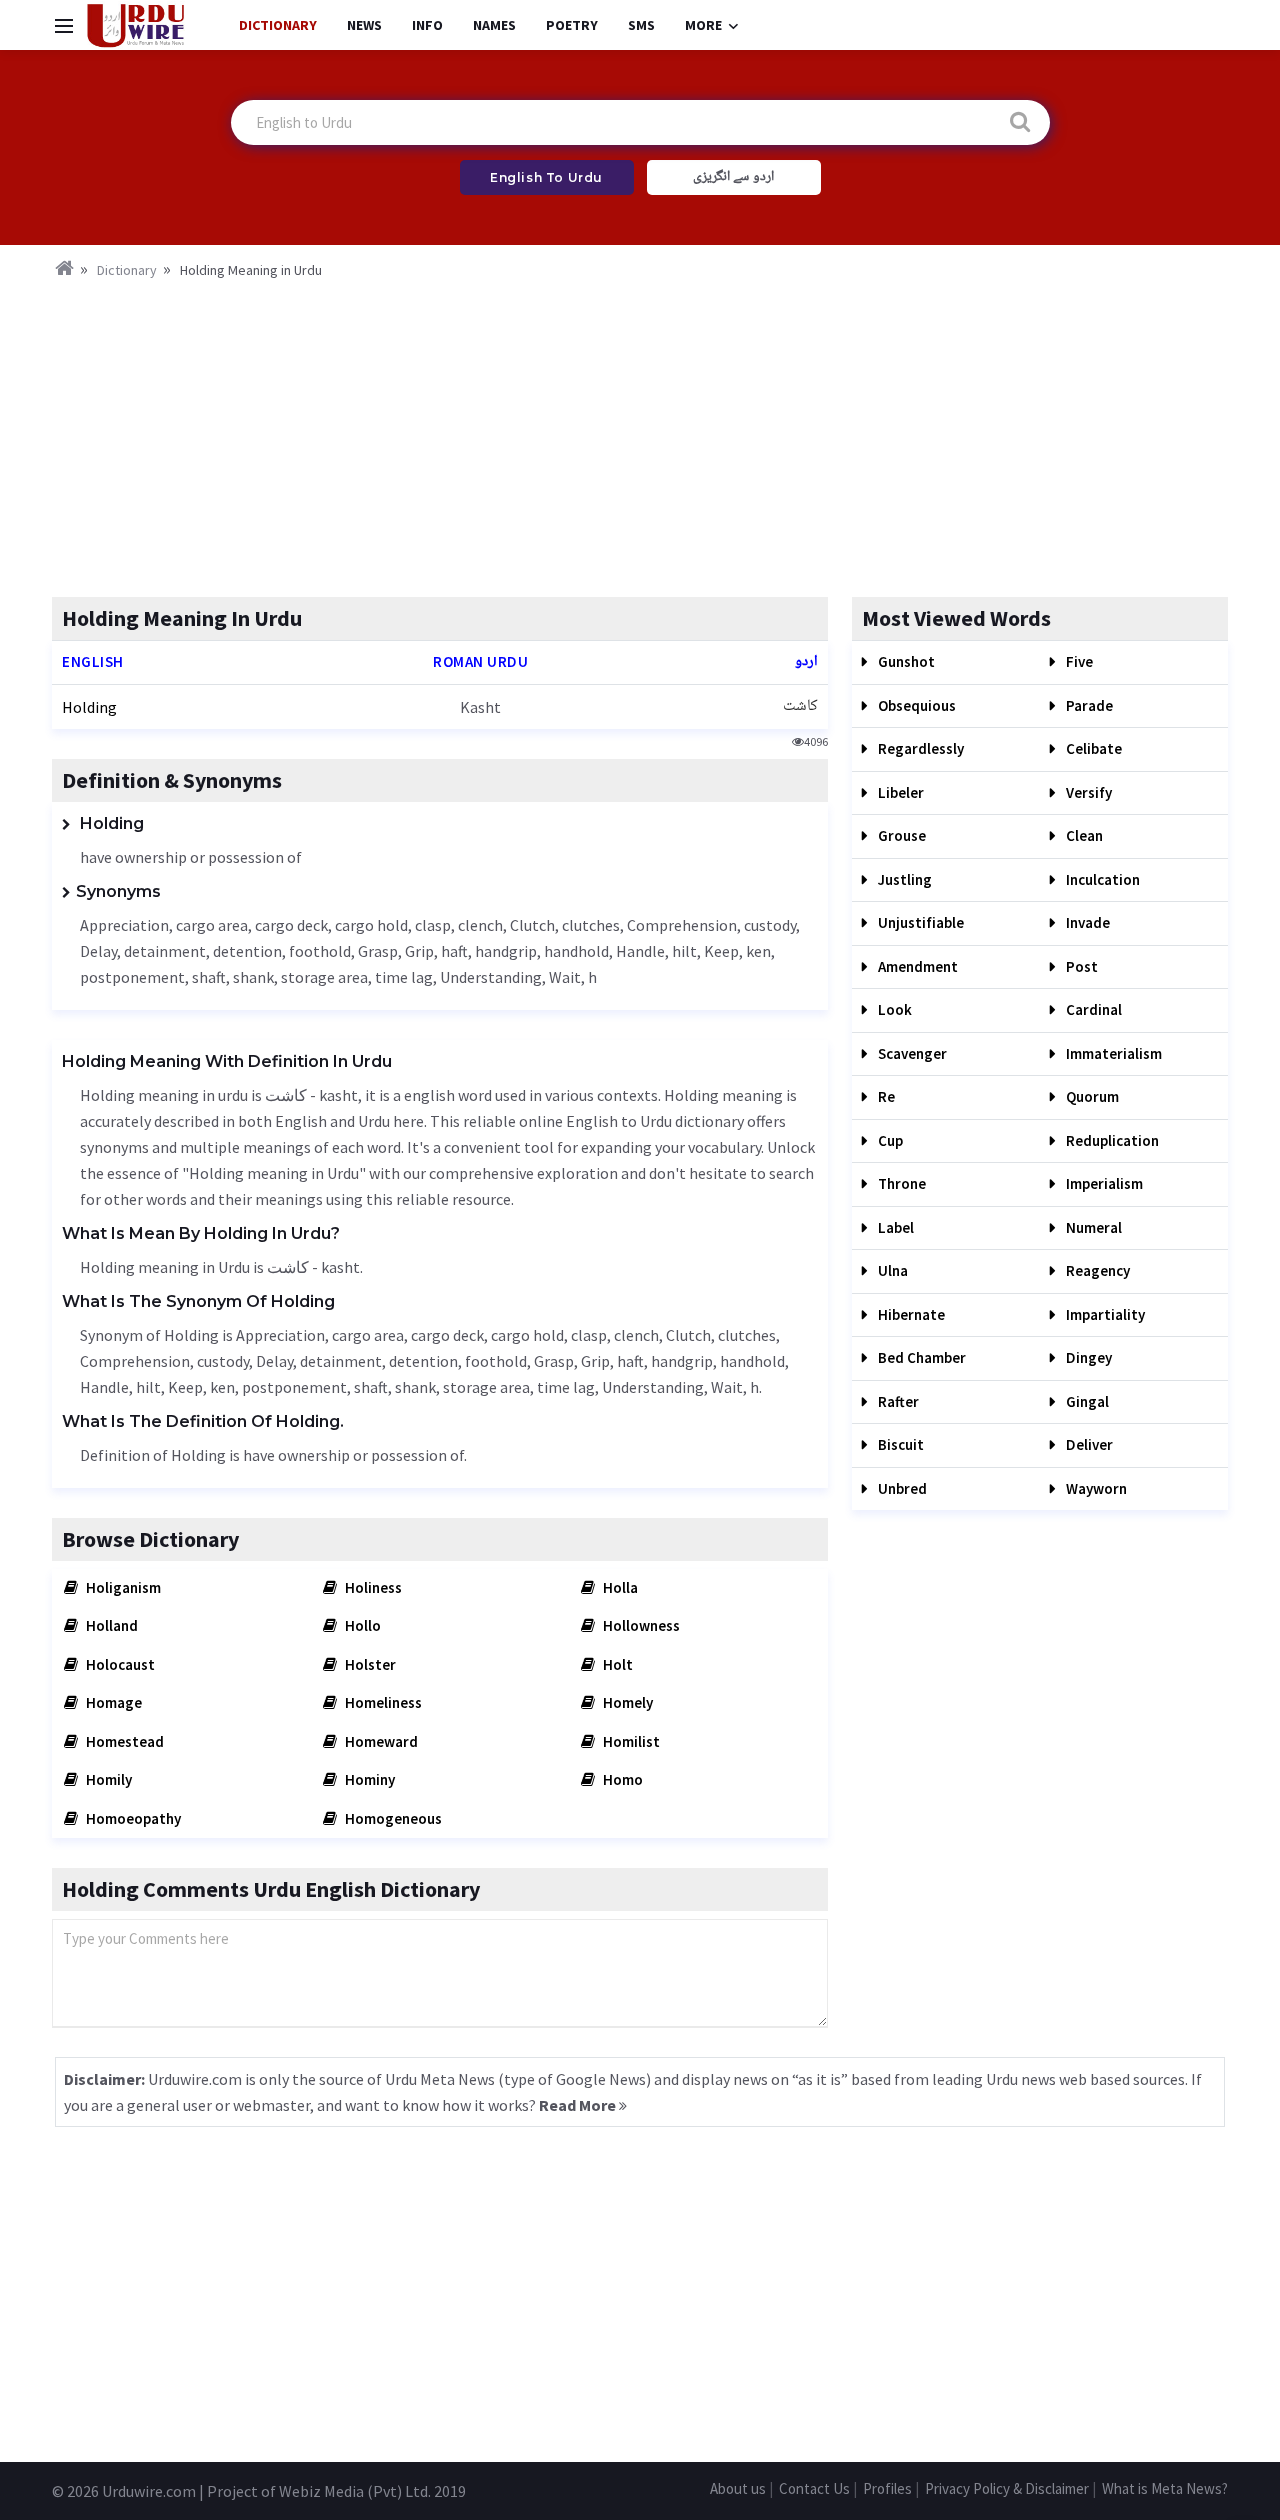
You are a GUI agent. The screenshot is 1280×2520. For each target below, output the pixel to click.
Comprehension (682, 925)
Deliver (1088, 1444)
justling (903, 879)
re (885, 1096)
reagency (1096, 1270)
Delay (98, 951)
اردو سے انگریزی (733, 177)
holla (619, 1587)
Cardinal (1092, 1009)
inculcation (1101, 879)
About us (738, 2488)
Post (1080, 966)
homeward (380, 1741)
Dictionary (278, 25)
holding (89, 707)
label (894, 1227)
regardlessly (919, 748)
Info (427, 25)
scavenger (911, 1053)
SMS (641, 25)
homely (626, 1702)
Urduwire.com (149, 2491)
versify (1087, 792)
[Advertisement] (640, 432)
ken (758, 951)
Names (494, 25)
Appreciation (124, 925)
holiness (372, 1587)
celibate (1092, 748)
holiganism (122, 1587)
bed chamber (920, 1357)
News (364, 25)
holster (369, 1664)
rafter (897, 1401)
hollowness (640, 1625)
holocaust (119, 1664)
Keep (721, 951)
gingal (1086, 1401)
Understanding (491, 977)
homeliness (382, 1702)
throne (900, 1183)
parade (1088, 705)
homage (112, 1702)
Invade (1086, 922)
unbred (901, 1488)
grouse (900, 835)
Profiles (887, 2488)
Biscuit (899, 1444)
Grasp (378, 951)
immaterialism (1112, 1053)
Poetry (572, 25)
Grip (419, 951)
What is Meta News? (1165, 2488)
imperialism (1103, 1183)
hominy (368, 1779)
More (703, 25)
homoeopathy (132, 1818)
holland (110, 1625)
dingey (1087, 1357)
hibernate (910, 1314)
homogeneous (392, 1818)
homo (621, 1779)
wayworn (1095, 1488)
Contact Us (814, 2488)
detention (247, 951)
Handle (640, 951)
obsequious (915, 705)
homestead (123, 1741)
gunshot (905, 661)
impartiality (1104, 1314)
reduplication (1111, 1140)
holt (616, 1664)
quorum (1091, 1096)
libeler (899, 792)
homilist (630, 1741)
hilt (684, 951)
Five (1078, 661)
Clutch (532, 925)
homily (107, 1779)
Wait (565, 977)
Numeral (1092, 1227)
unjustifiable (919, 922)
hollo (361, 1625)
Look (893, 1009)
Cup (889, 1140)
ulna (891, 1270)
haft (454, 951)
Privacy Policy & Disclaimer (1007, 2488)
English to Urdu (546, 177)
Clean (1083, 835)
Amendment (916, 966)
